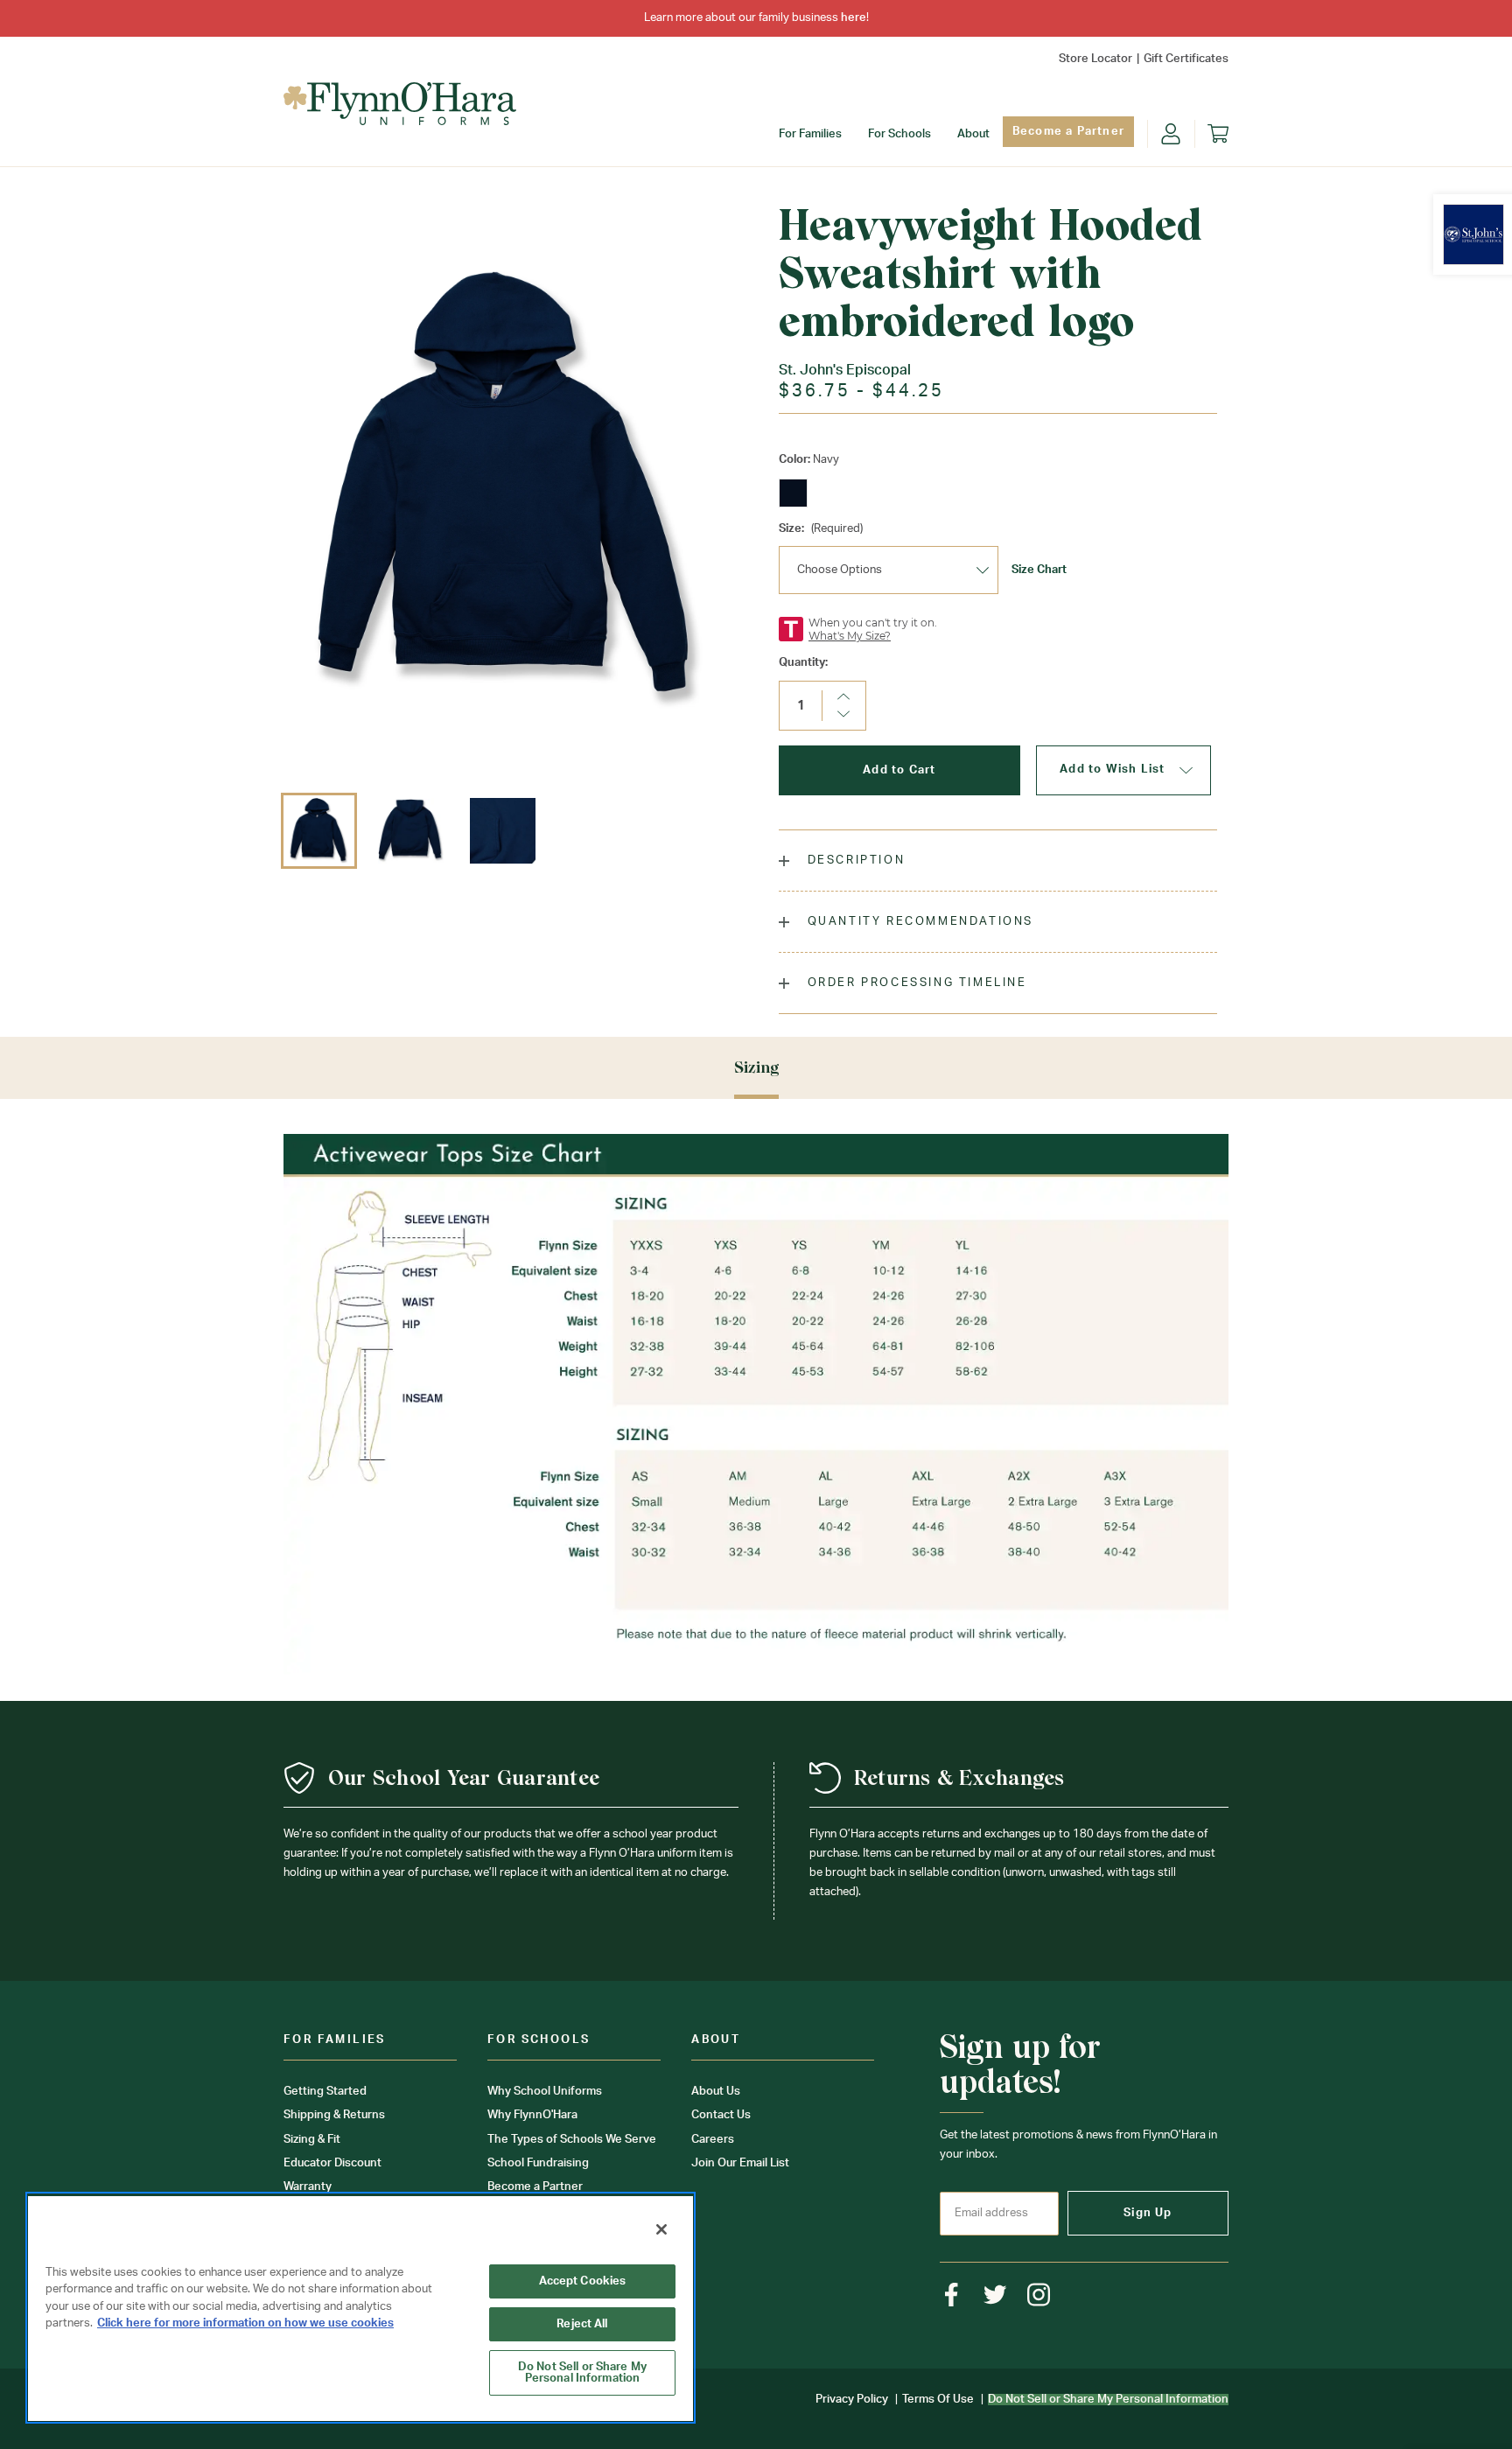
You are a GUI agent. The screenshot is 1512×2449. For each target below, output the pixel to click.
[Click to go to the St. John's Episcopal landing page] (1473, 234)
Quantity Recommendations (918, 922)
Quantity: (803, 663)
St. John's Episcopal (845, 370)
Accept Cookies (583, 2281)
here (854, 18)
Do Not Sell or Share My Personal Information (582, 2373)
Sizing (756, 1067)
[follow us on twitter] (995, 2295)
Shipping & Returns (334, 2115)
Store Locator (1095, 59)
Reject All (582, 2324)
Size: (821, 529)
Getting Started (325, 2092)
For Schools (899, 134)
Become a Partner (1068, 132)
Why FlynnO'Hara (532, 2115)
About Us (716, 2092)
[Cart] (1218, 134)
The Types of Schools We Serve (572, 2140)
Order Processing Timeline (915, 983)
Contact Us (721, 2115)
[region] (360, 2308)
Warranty (308, 2187)
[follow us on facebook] (952, 2295)
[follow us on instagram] (1039, 2295)
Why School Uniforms (545, 2092)
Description (854, 861)
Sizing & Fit (312, 2140)
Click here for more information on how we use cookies (245, 2323)
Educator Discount (332, 2163)
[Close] (661, 2229)
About (973, 134)
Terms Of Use (938, 2400)
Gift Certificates (1186, 59)
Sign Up (1148, 2213)
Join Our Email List (740, 2163)
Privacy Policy (852, 2400)
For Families (810, 134)
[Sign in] (1171, 134)
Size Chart (1039, 570)
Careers (713, 2140)
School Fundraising (538, 2163)
